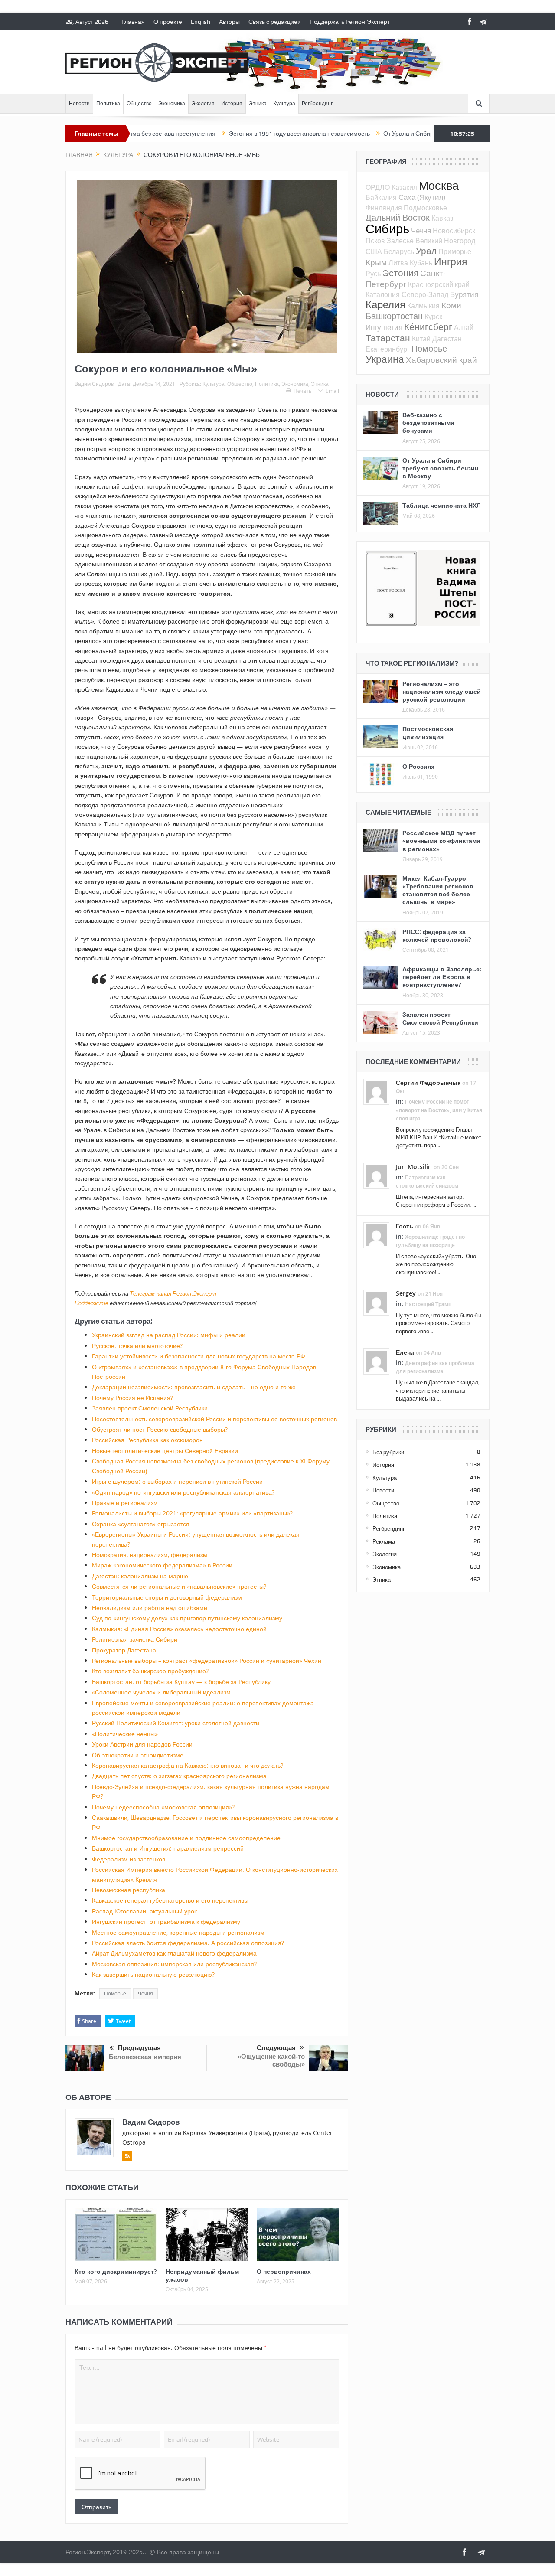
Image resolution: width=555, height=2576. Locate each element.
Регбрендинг (317, 104)
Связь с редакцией (275, 22)
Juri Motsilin (414, 1167)
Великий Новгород (445, 241)
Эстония (400, 273)
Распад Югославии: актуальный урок (144, 1911)
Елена (405, 1352)
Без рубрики (388, 1452)
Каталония (383, 294)
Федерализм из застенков (129, 1859)
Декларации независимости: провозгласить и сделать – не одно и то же (194, 1387)
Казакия (404, 187)
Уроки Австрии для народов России (142, 1744)
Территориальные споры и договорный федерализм (167, 1597)
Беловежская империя (145, 2057)
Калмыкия (423, 306)
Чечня (145, 1994)
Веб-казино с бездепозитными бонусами (428, 423)
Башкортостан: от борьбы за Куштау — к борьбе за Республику (181, 1682)
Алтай (464, 327)
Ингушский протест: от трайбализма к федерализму (166, 1921)
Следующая (276, 2048)
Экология (203, 104)
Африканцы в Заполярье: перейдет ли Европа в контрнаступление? (442, 977)
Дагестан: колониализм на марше (140, 1576)
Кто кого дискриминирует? (116, 2271)
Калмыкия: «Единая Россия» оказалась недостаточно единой (179, 1629)
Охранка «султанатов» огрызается (141, 1524)
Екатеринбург (388, 349)
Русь (373, 274)
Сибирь (387, 229)
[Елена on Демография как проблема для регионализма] (376, 1361)
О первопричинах (284, 2271)
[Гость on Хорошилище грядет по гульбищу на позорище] (376, 1234)
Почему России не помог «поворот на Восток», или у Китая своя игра (439, 1110)
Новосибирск (454, 231)
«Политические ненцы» (125, 1734)
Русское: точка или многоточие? (137, 1346)
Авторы (229, 22)
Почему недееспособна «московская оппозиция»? (163, 1807)
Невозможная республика (129, 1890)
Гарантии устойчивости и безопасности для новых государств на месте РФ (199, 1356)
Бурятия (464, 294)
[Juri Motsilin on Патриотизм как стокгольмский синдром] (376, 1175)
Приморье (455, 251)
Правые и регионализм (125, 1503)
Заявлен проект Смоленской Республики (150, 1408)
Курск (433, 317)
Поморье (115, 1994)
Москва (439, 186)
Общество (139, 104)
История (232, 104)
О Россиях (418, 766)
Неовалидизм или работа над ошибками (150, 1608)
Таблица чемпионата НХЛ (442, 505)
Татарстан (388, 338)
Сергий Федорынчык (428, 1082)
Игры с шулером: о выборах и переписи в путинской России (177, 1481)
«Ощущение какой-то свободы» (271, 2060)
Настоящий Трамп (428, 1304)
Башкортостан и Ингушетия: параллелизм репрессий (168, 1848)
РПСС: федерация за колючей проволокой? (437, 935)
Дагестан (447, 339)
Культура (284, 104)
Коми (451, 305)
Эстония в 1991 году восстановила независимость (238, 134)
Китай (421, 339)
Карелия (385, 304)
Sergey (406, 1293)
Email (332, 391)
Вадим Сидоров (94, 384)
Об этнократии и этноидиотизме (138, 1755)
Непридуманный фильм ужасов (202, 2275)
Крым (376, 262)
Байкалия (381, 197)
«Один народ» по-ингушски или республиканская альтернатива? (183, 1492)
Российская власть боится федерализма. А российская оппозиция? (188, 1943)
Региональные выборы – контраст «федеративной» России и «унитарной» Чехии (207, 1660)
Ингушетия (384, 327)
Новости (79, 104)
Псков (375, 241)
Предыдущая (139, 2048)
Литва (398, 263)
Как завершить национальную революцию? (153, 1974)
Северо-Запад (425, 294)
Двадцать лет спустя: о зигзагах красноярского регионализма (179, 1776)
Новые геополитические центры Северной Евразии (165, 1451)
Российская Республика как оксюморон (147, 1440)
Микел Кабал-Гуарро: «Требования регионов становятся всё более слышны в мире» (438, 890)
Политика (108, 104)
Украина (385, 359)
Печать (302, 391)
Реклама (384, 1541)
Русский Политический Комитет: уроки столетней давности (176, 1723)
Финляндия (384, 208)
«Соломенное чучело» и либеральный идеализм (161, 1692)
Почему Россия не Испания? (132, 1398)
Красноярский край (439, 284)
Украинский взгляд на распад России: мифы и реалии (169, 1335)
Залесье (400, 241)
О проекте (168, 22)
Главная (133, 22)
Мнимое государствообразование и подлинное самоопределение (186, 1838)
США (374, 251)
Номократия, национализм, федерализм (150, 1555)
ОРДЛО (378, 187)
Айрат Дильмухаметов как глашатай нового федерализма (174, 1953)
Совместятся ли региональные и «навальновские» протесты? (179, 1586)
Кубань (421, 263)
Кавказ (442, 218)
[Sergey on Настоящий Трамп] (376, 1302)
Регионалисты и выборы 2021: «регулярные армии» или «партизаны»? (192, 1513)
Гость (405, 1226)
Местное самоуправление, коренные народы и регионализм (178, 1932)
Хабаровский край (441, 360)
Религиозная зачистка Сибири (135, 1639)
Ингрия (451, 262)
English (201, 22)
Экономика (172, 104)
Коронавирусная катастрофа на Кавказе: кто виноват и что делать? (188, 1765)
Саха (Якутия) (422, 197)
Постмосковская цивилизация (428, 733)
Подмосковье (425, 208)
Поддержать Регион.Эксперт (350, 22)
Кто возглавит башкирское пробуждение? (150, 1671)
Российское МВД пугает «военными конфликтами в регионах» (441, 841)
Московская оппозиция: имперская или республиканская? (174, 1964)
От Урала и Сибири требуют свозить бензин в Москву (396, 134)
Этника (258, 104)
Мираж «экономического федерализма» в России (162, 1565)
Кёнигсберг (428, 326)
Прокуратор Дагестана (124, 1650)
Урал (426, 251)
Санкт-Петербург (406, 278)
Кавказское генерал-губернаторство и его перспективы (170, 1900)
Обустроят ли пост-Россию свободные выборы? (160, 1429)
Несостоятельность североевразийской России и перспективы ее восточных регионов (214, 1419)
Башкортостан (394, 316)
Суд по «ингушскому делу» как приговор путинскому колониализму (187, 1618)
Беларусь (399, 251)
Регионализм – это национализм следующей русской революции (442, 691)
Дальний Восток (398, 217)
